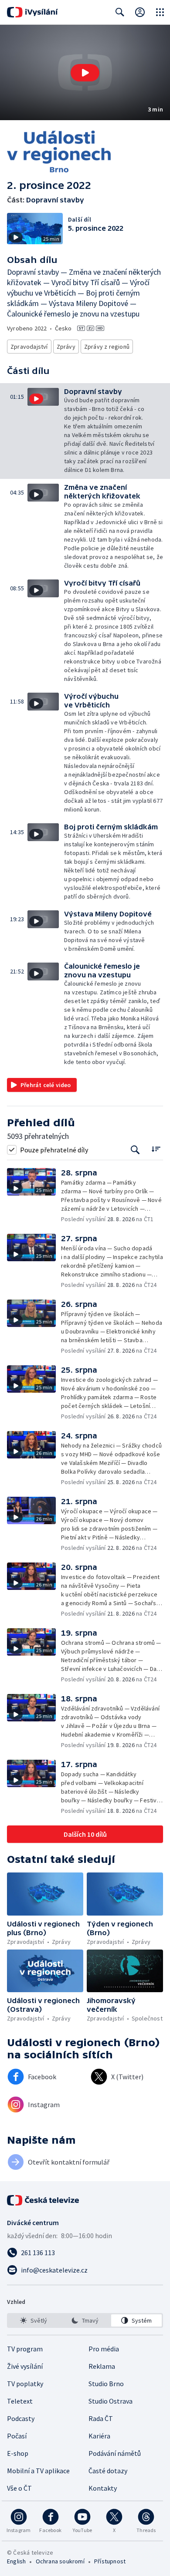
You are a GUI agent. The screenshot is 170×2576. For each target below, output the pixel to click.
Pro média (104, 2349)
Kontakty (103, 2488)
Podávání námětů (115, 2453)
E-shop (18, 2453)
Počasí (17, 2436)
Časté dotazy (108, 2471)
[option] (34, 2320)
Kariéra (99, 2436)
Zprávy (66, 347)
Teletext (20, 2401)
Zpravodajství (29, 347)
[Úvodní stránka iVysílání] (32, 12)
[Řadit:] (156, 1149)
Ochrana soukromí (60, 2561)
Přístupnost (110, 2561)
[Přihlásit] (140, 12)
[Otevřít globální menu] (160, 12)
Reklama (102, 2366)
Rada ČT (101, 2418)
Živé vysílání (25, 2366)
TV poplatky (25, 2384)
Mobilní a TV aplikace (38, 2471)
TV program (25, 2349)
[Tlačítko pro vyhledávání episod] (135, 1150)
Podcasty (21, 2418)
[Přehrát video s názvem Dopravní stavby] (85, 73)
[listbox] (85, 2320)
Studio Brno (106, 2384)
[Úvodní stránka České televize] (44, 2200)
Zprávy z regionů (107, 347)
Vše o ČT (19, 2488)
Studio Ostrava (110, 2401)
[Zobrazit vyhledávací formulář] (120, 12)
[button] (85, 72)
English (16, 2561)
